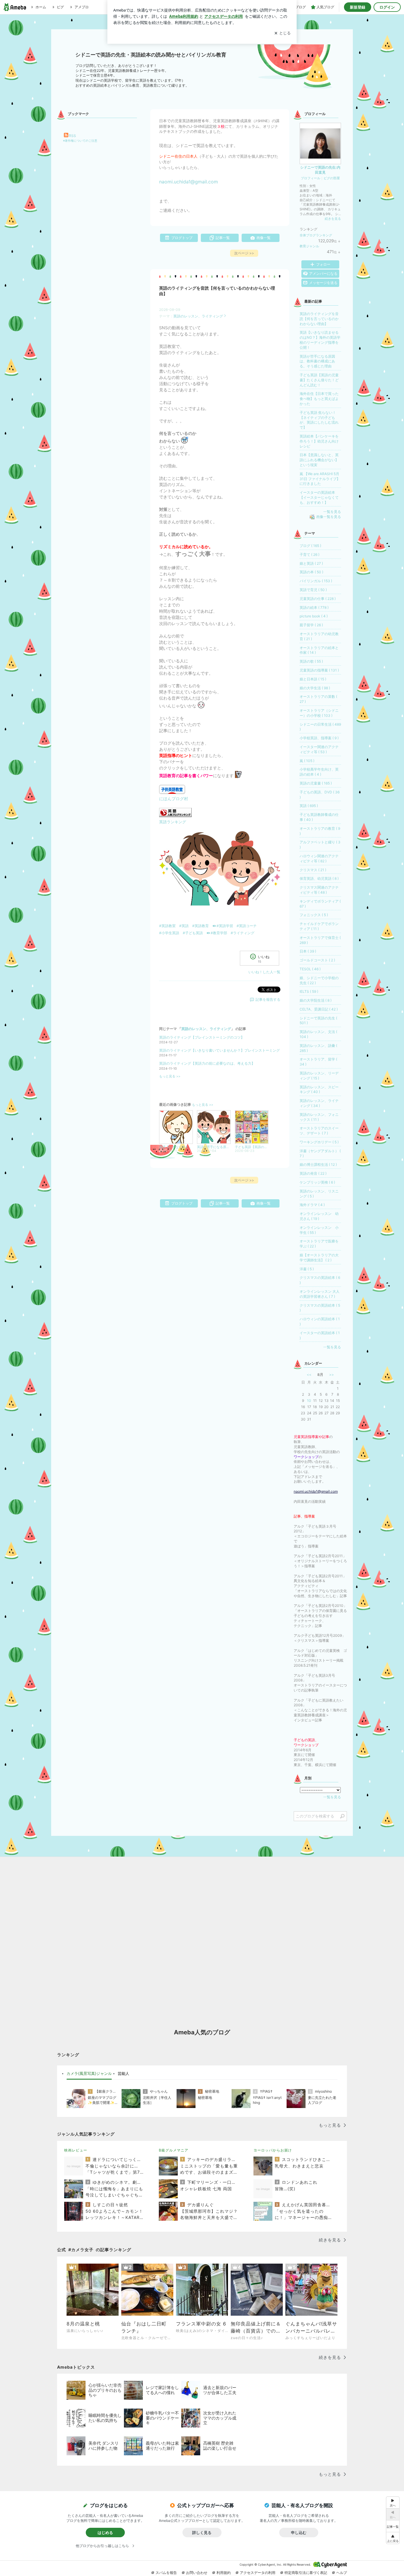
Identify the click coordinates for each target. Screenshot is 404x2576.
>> (332, 1375)
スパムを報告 (166, 2573)
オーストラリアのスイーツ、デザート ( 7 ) (319, 1131)
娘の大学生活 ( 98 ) (315, 688)
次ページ (244, 253)
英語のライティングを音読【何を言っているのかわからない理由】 (319, 319)
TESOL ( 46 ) (310, 969)
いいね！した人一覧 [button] (264, 972)
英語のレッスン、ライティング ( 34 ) (319, 1103)
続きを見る (333, 219)
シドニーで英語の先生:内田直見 (320, 170)
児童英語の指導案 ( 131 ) (319, 670)
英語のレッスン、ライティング (198, 316)
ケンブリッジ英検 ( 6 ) (317, 1182)
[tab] (89, 2074)
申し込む (299, 2533)
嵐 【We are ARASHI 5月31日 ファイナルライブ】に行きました (320, 479)
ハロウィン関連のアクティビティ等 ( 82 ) (319, 858)
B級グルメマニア (174, 2150)
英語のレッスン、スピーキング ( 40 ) (319, 1090)
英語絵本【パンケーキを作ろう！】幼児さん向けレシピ (319, 441)
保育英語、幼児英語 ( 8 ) (319, 878)
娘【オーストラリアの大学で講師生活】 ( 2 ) (319, 1258)
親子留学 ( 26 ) (311, 625)
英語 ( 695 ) (309, 806)
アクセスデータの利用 (258, 2573)
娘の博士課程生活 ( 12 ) (318, 1164)
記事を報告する (268, 999)
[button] (393, 2538)
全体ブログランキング (316, 235)
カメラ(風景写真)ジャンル (89, 2073)
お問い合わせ (197, 2573)
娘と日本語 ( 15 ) (313, 679)
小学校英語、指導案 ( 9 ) (319, 738)
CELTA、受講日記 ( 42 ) (319, 1009)
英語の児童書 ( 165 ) (316, 783)
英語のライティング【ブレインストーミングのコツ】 (202, 1037)
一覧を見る (332, 512)
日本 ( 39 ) (308, 951)
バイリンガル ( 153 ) (316, 581)
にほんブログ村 (174, 799)
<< (309, 1375)
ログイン (387, 7)
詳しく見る (202, 2533)
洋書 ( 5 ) (307, 1269)
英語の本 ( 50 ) (311, 572)
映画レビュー (76, 2150)
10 (309, 1401)
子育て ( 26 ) (310, 555)
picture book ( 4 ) (314, 616)
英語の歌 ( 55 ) (311, 661)
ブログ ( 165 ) (310, 546)
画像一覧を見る (329, 517)
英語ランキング (173, 822)
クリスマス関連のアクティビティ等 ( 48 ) (319, 890)
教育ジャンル (309, 246)
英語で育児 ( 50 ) (313, 590)
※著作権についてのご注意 (80, 141)
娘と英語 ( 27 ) (311, 563)
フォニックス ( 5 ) (314, 915)
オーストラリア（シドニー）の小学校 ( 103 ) (319, 713)
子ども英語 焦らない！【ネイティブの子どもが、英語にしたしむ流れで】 (319, 420)
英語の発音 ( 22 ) (313, 1173)
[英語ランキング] (175, 815)
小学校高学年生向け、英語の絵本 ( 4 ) (319, 772)
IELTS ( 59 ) (309, 991)
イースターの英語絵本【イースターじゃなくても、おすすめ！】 (319, 497)
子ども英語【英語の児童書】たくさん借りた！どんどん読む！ (319, 380)
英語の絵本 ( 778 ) (314, 607)
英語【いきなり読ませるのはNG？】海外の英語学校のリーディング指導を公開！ (320, 340)
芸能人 (123, 2073)
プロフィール (311, 178)
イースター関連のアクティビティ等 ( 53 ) (319, 749)
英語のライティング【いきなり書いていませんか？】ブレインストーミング (219, 1050)
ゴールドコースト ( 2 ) (317, 960)
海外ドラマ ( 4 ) (312, 1205)
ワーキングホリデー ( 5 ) (319, 1142)
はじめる (105, 2533)
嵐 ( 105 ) (307, 761)
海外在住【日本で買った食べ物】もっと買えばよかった (319, 399)
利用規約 (224, 2573)
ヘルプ (342, 2573)
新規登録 (358, 7)
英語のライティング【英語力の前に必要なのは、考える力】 (207, 1063)
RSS (72, 136)
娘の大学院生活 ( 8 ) (316, 1000)
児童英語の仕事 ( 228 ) (318, 599)
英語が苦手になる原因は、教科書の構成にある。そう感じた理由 (317, 361)
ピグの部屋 (332, 178)
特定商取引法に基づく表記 (306, 2573)
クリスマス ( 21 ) (313, 870)
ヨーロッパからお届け (273, 2150)
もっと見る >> (170, 1076)
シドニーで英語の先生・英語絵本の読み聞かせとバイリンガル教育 (151, 55)
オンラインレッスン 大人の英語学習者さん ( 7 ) (320, 1294)
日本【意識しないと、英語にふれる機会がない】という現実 (319, 460)
